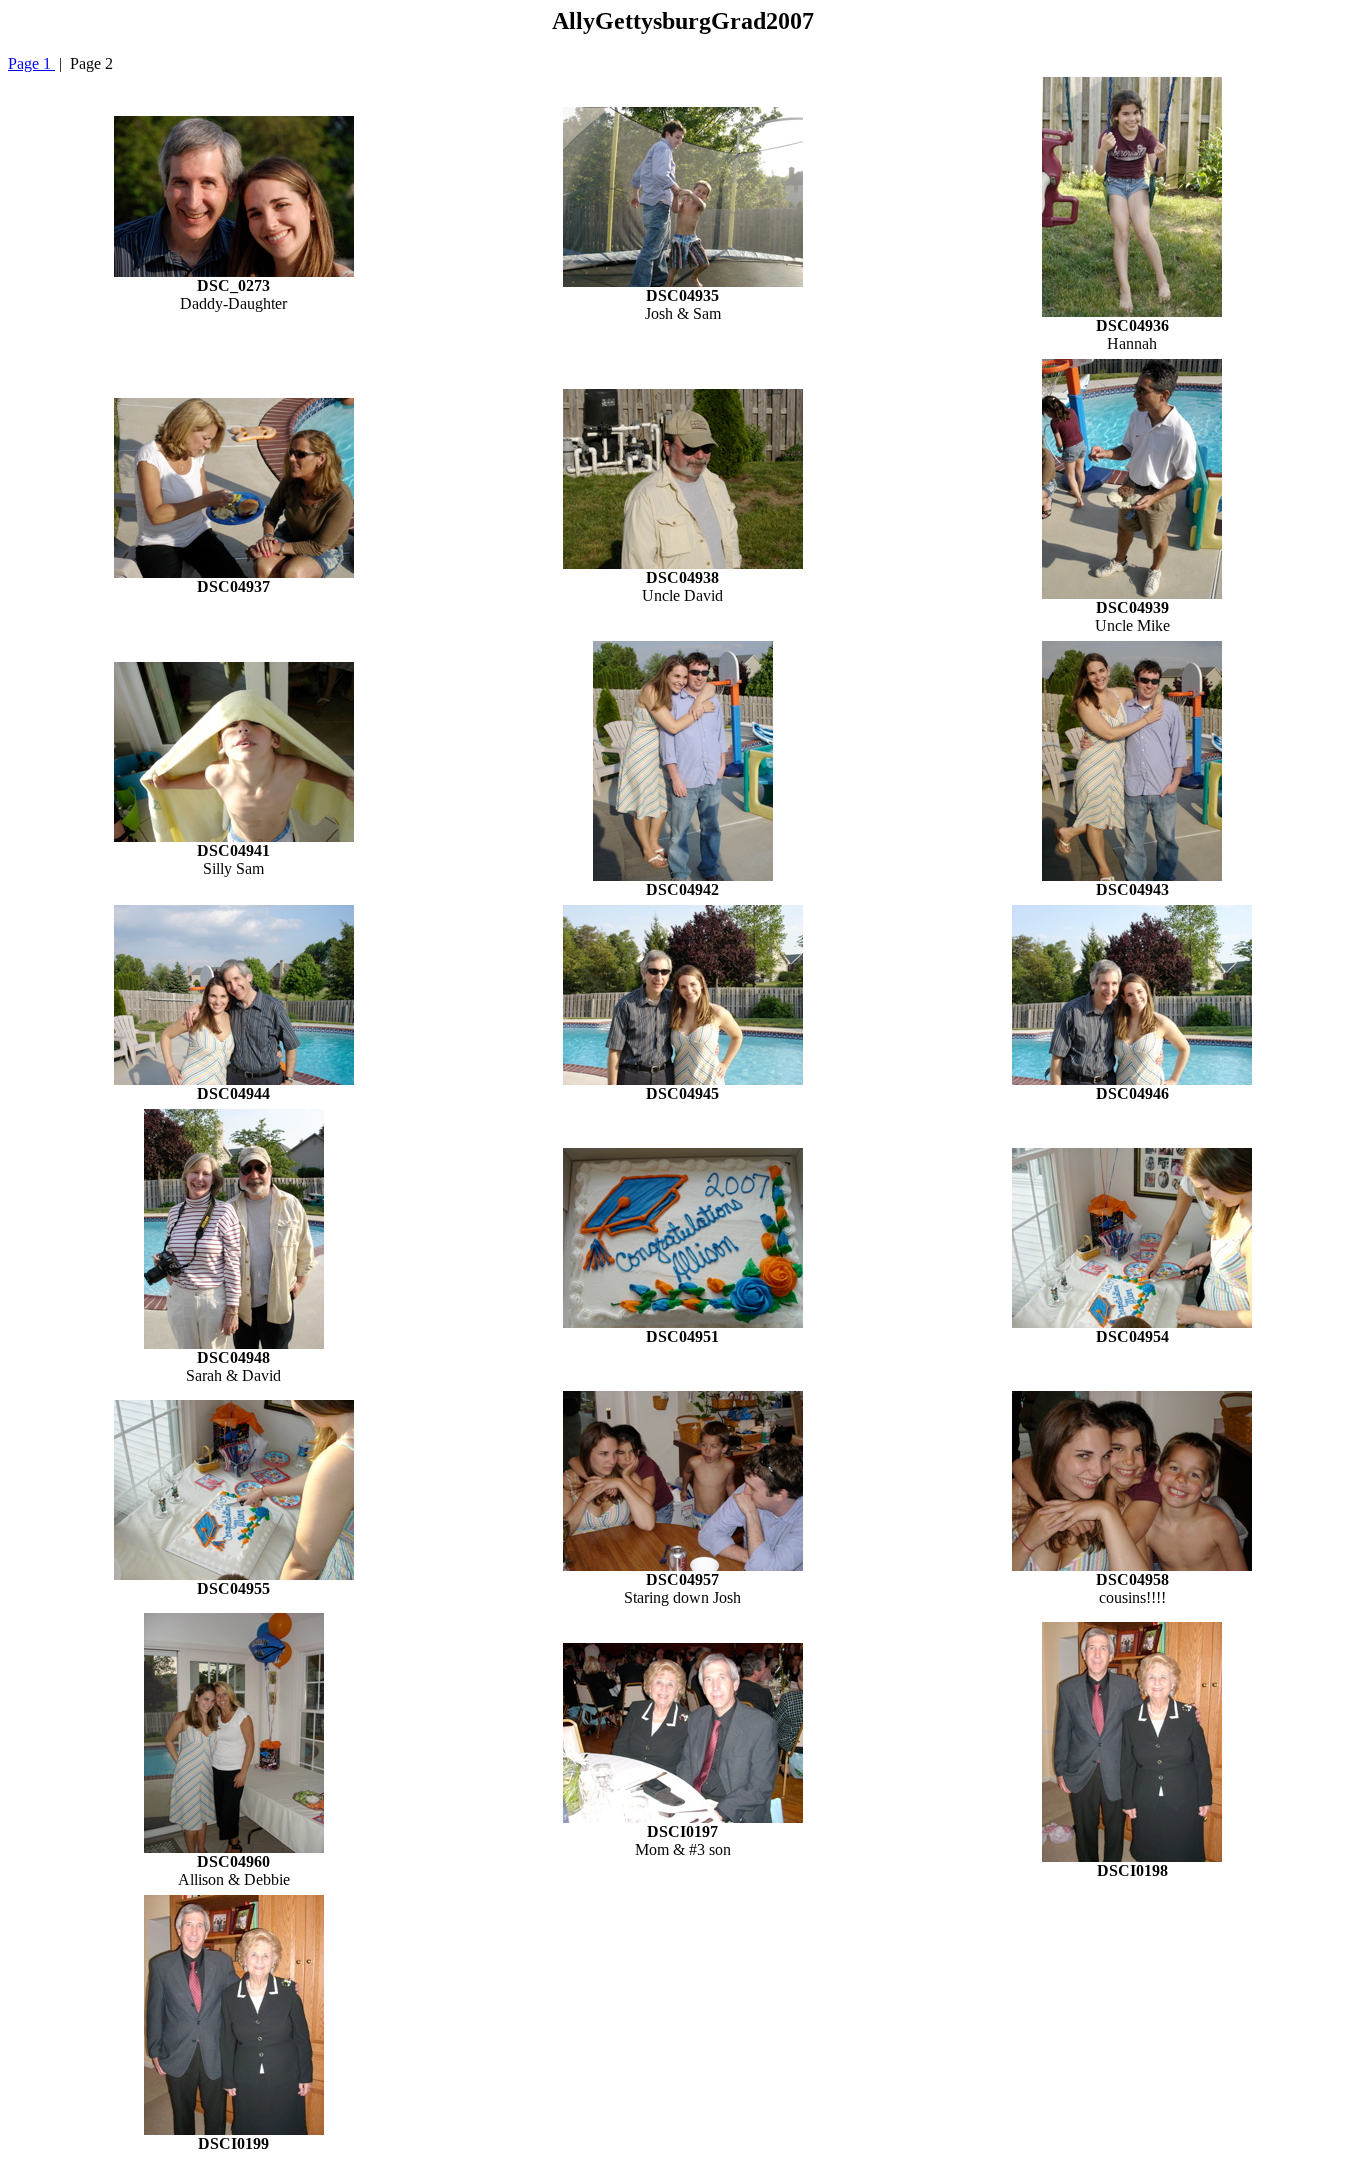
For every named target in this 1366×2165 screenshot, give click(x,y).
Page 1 (31, 63)
